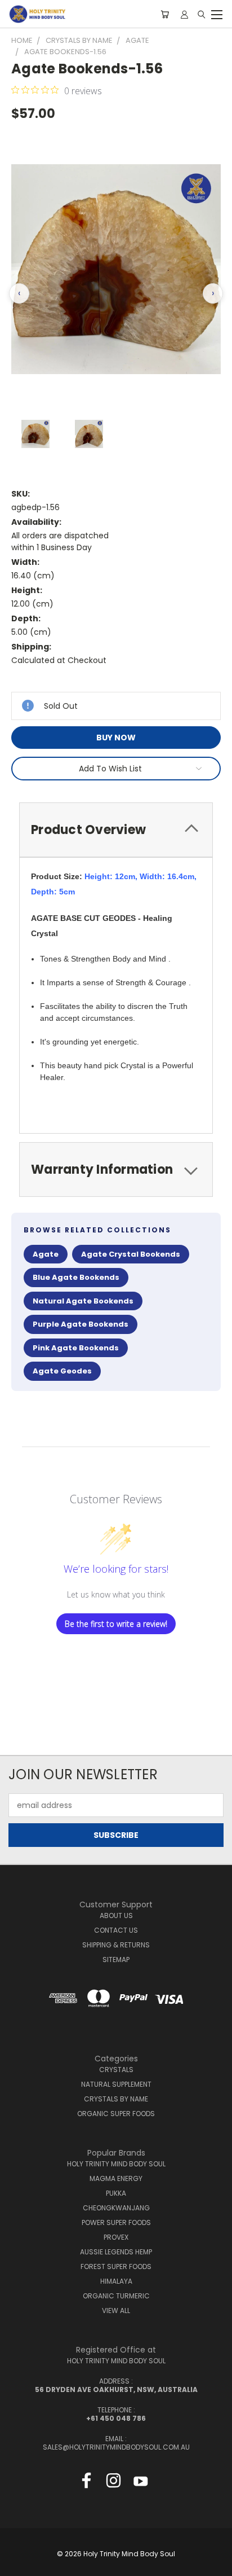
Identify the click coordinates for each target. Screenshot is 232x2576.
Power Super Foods (116, 2222)
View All (116, 2310)
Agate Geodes (62, 1371)
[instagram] (113, 2483)
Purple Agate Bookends (81, 1324)
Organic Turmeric (116, 2296)
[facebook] (86, 2483)
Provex (116, 2237)
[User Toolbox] (184, 14)
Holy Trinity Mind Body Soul (116, 2164)
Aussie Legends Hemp (116, 2252)
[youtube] (140, 2483)
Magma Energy (116, 2178)
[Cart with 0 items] (165, 14)
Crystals (116, 2070)
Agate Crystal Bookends (131, 1254)
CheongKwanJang (116, 2208)
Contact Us (116, 1930)
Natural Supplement (116, 2084)
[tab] (116, 830)
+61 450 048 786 (116, 2418)
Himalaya (116, 2281)
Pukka (116, 2193)
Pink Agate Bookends (76, 1348)
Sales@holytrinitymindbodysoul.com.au (116, 2447)
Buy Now (116, 738)
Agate (46, 1254)
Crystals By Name (116, 2099)
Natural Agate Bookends (83, 1301)
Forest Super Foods (116, 2266)
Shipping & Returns (116, 1945)
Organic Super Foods (116, 2114)
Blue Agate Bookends (76, 1277)
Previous (17, 2565)
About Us (116, 1915)
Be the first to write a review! (116, 1624)
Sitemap (116, 1960)
